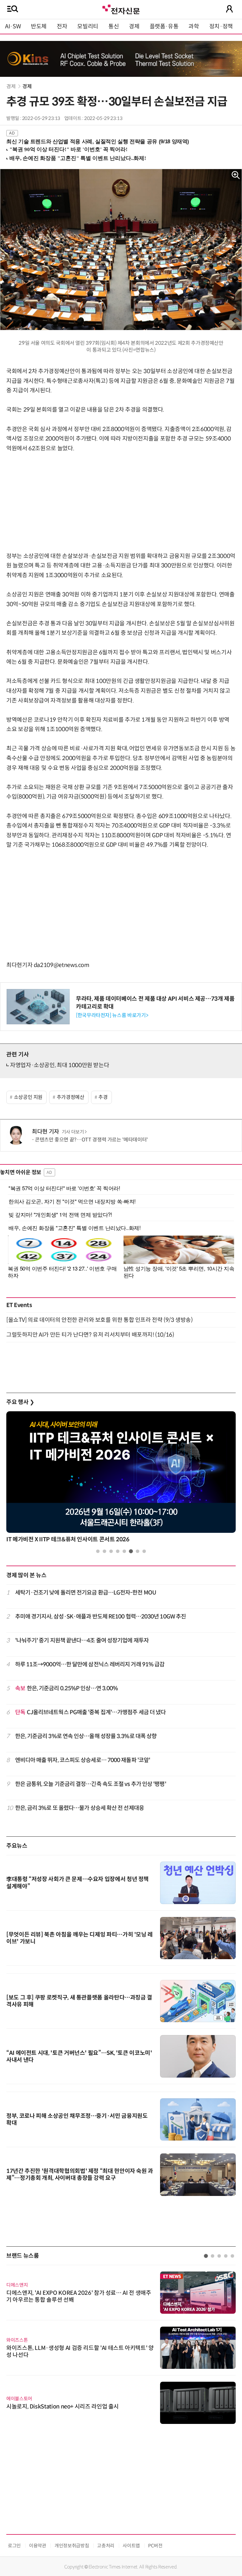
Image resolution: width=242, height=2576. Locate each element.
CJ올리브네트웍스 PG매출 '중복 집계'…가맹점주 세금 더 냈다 (91, 1712)
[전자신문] (121, 9)
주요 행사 (20, 1402)
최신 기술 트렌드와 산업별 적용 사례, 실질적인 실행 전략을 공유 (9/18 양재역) (98, 142)
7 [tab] (138, 1551)
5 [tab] (124, 1551)
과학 (194, 26)
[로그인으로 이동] (229, 9)
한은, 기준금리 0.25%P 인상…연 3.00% (67, 1688)
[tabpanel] (121, 1479)
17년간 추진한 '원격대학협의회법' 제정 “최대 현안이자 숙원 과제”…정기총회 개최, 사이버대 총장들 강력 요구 (80, 2175)
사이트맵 (131, 2546)
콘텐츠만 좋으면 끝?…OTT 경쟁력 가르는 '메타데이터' (91, 1140)
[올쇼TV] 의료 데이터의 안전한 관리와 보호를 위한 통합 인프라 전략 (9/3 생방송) (99, 1320)
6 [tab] (131, 1551)
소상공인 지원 (28, 1097)
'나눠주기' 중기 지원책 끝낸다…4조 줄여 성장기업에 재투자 (82, 1641)
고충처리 (106, 2546)
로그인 (14, 2546)
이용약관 (38, 2546)
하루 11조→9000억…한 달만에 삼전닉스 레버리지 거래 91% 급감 (90, 1664)
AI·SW (13, 26)
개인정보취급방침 (72, 2546)
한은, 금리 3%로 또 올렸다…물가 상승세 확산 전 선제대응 (80, 1808)
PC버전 (155, 2546)
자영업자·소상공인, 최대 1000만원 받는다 (60, 1065)
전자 (62, 26)
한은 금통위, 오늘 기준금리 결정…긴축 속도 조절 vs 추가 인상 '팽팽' (91, 1784)
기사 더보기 (73, 1132)
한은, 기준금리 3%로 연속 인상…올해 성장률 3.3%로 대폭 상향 (86, 1736)
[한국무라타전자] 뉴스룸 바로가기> (112, 1015)
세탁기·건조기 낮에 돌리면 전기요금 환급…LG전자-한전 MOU (86, 1593)
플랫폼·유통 (164, 26)
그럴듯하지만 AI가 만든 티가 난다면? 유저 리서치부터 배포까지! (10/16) (90, 1335)
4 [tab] (118, 1551)
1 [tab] (98, 1551)
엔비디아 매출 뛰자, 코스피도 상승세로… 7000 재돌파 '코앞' (83, 1760)
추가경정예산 (71, 1097)
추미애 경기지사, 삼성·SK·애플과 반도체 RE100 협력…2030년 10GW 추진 (101, 1617)
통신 (114, 26)
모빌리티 (88, 26)
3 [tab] (111, 1551)
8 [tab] (144, 1551)
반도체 (39, 26)
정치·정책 (221, 26)
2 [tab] (104, 1551)
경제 (134, 26)
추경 (103, 1097)
